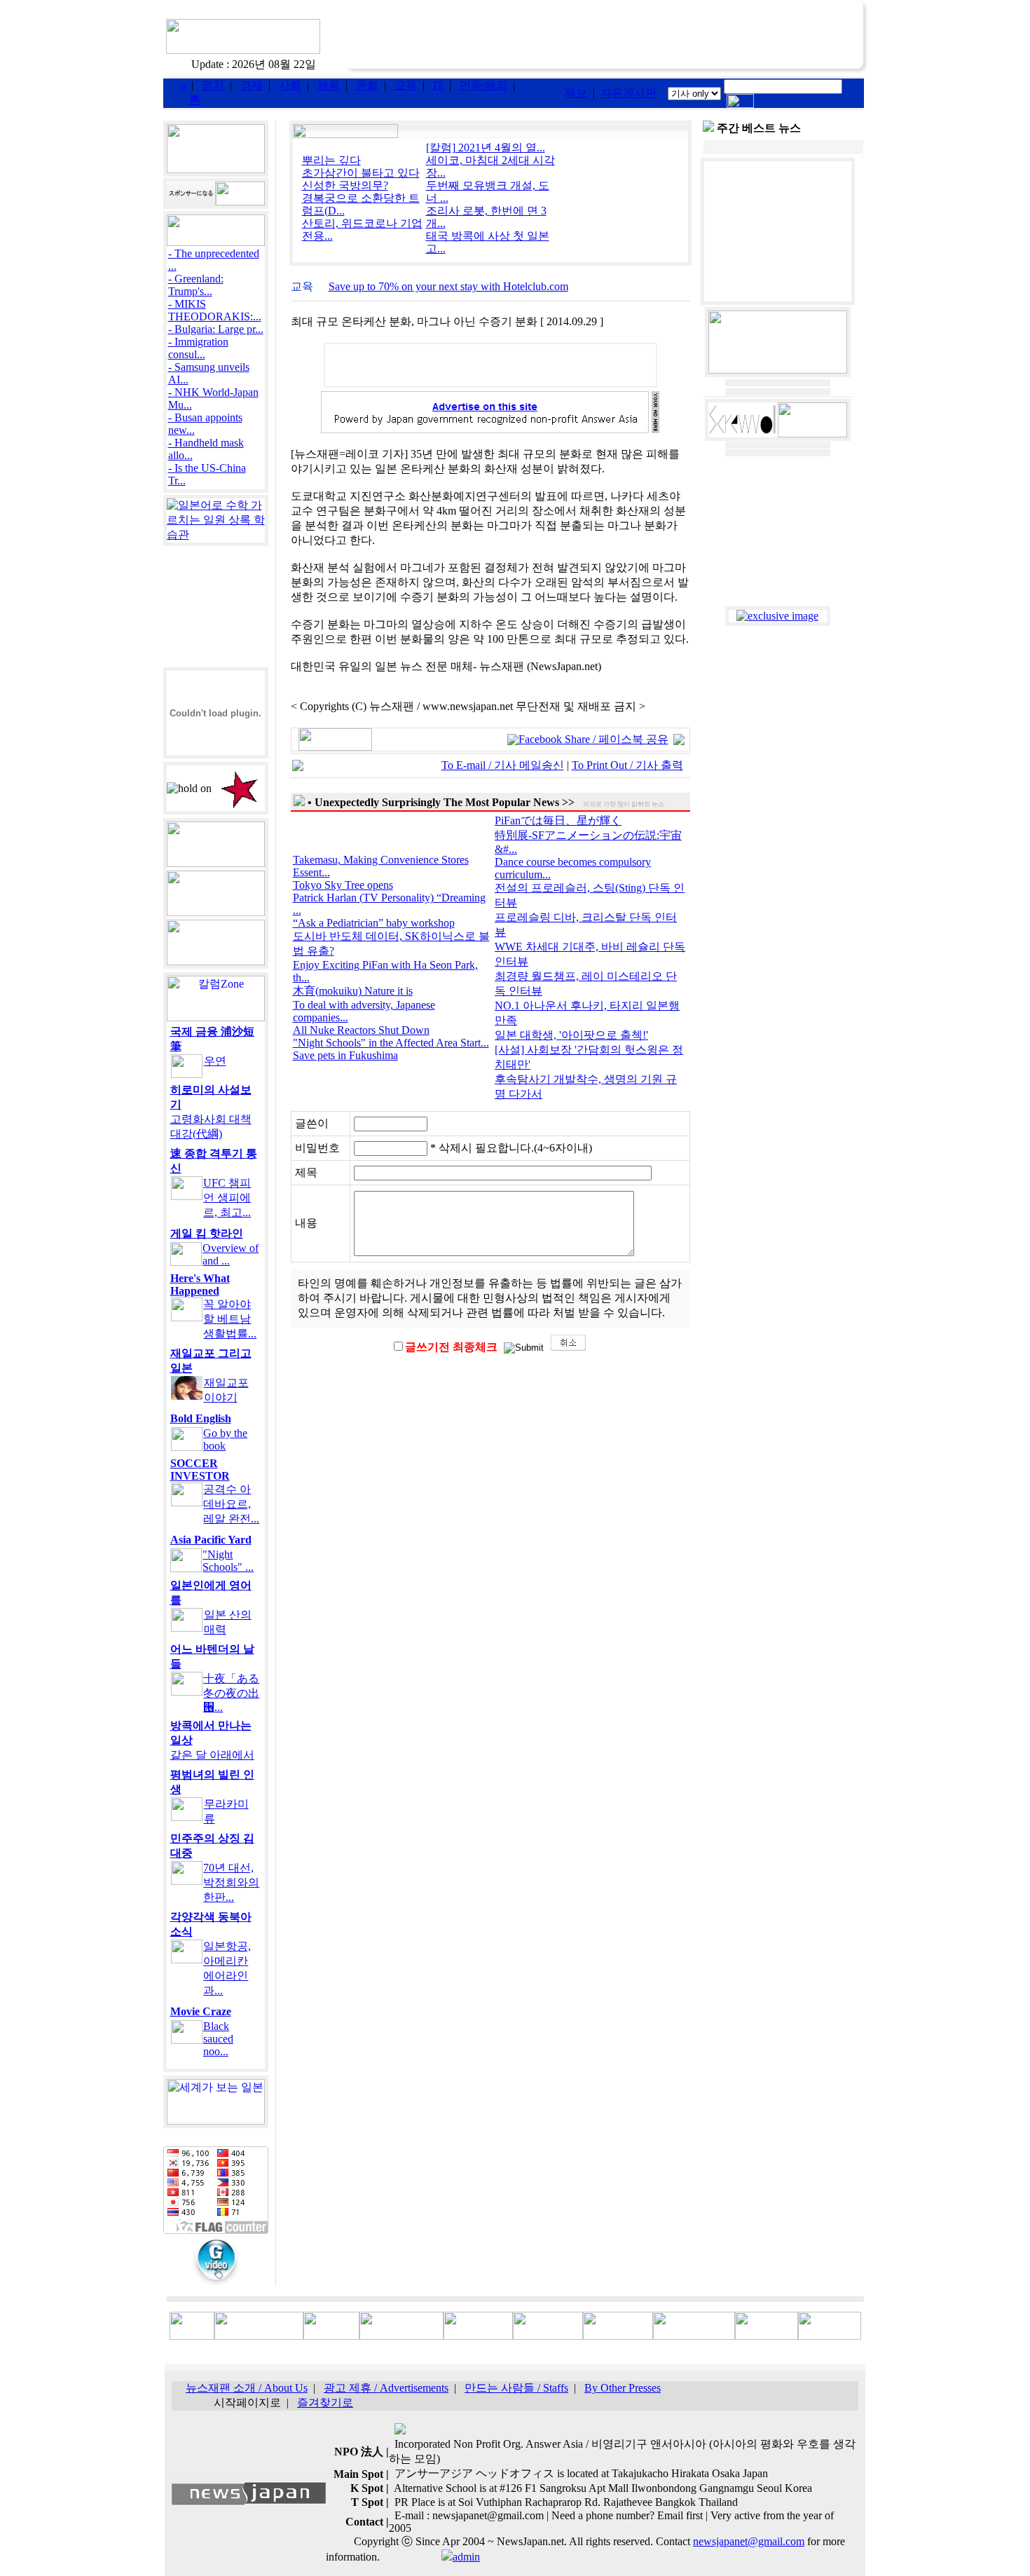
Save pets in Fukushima (345, 1055)
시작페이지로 (247, 2403)
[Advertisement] (606, 37)
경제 (252, 85)
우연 (215, 1061)
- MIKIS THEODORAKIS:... (215, 310)
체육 (329, 85)
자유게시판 (629, 93)
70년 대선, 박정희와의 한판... (231, 1882)
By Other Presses (623, 2388)
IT (438, 85)
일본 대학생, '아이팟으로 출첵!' (571, 1035)
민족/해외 (483, 85)
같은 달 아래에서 (212, 1755)
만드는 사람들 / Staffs (516, 2388)
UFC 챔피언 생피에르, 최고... (227, 1198)
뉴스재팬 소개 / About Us (247, 2388)
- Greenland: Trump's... (196, 285)
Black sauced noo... (218, 2039)
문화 (367, 85)
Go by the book (225, 1439)
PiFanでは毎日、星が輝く (558, 820)
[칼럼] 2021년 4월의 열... (486, 148)
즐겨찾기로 (325, 2403)
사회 (290, 85)
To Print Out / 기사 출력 (627, 765)
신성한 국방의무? (345, 185)
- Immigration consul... (198, 348)
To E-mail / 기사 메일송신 (503, 765)
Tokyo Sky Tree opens (343, 885)
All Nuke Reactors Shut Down (361, 1030)
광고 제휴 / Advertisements (386, 2388)
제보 (576, 93)
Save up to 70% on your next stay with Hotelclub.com (448, 286)
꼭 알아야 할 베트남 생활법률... (230, 1319)
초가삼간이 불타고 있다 (361, 173)
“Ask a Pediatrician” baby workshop (374, 923)
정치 (213, 85)
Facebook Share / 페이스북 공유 (593, 739)
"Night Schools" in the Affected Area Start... (391, 1043)
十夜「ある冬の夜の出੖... (231, 1693)
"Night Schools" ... (228, 1561)
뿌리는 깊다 (331, 160)
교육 (406, 85)
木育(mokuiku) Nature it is (353, 991)
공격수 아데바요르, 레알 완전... (231, 1504)
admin (466, 2557)
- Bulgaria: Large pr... (216, 329)
